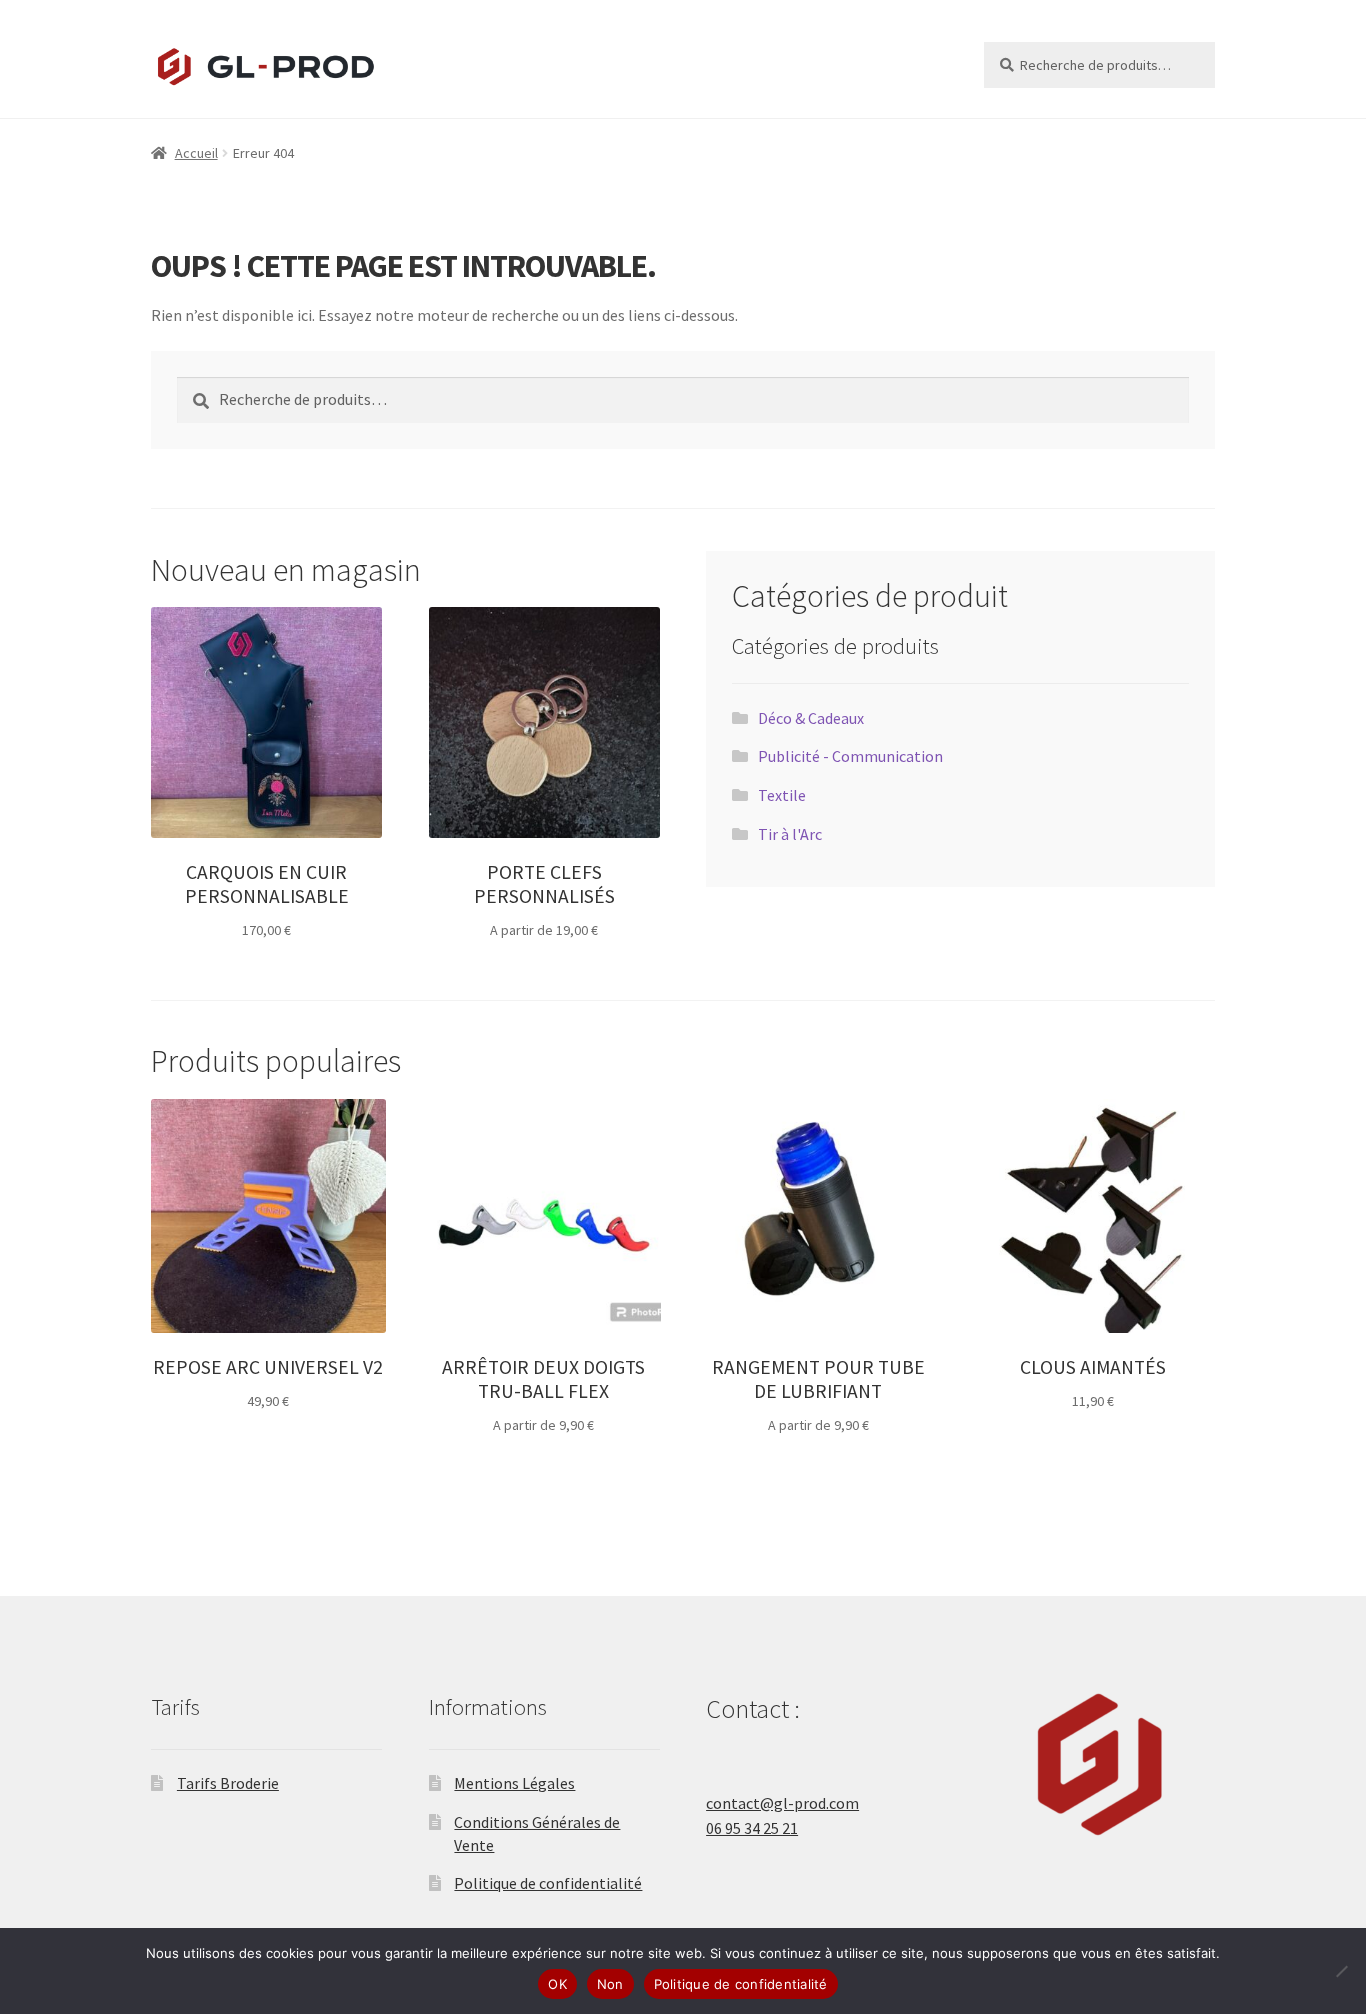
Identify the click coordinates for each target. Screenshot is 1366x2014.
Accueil (196, 153)
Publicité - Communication (850, 756)
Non (610, 1984)
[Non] (1341, 1971)
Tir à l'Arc (790, 834)
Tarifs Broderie (228, 1783)
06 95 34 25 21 (752, 1828)
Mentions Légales (514, 1783)
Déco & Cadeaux (811, 718)
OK (557, 1984)
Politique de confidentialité (548, 1883)
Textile (782, 795)
